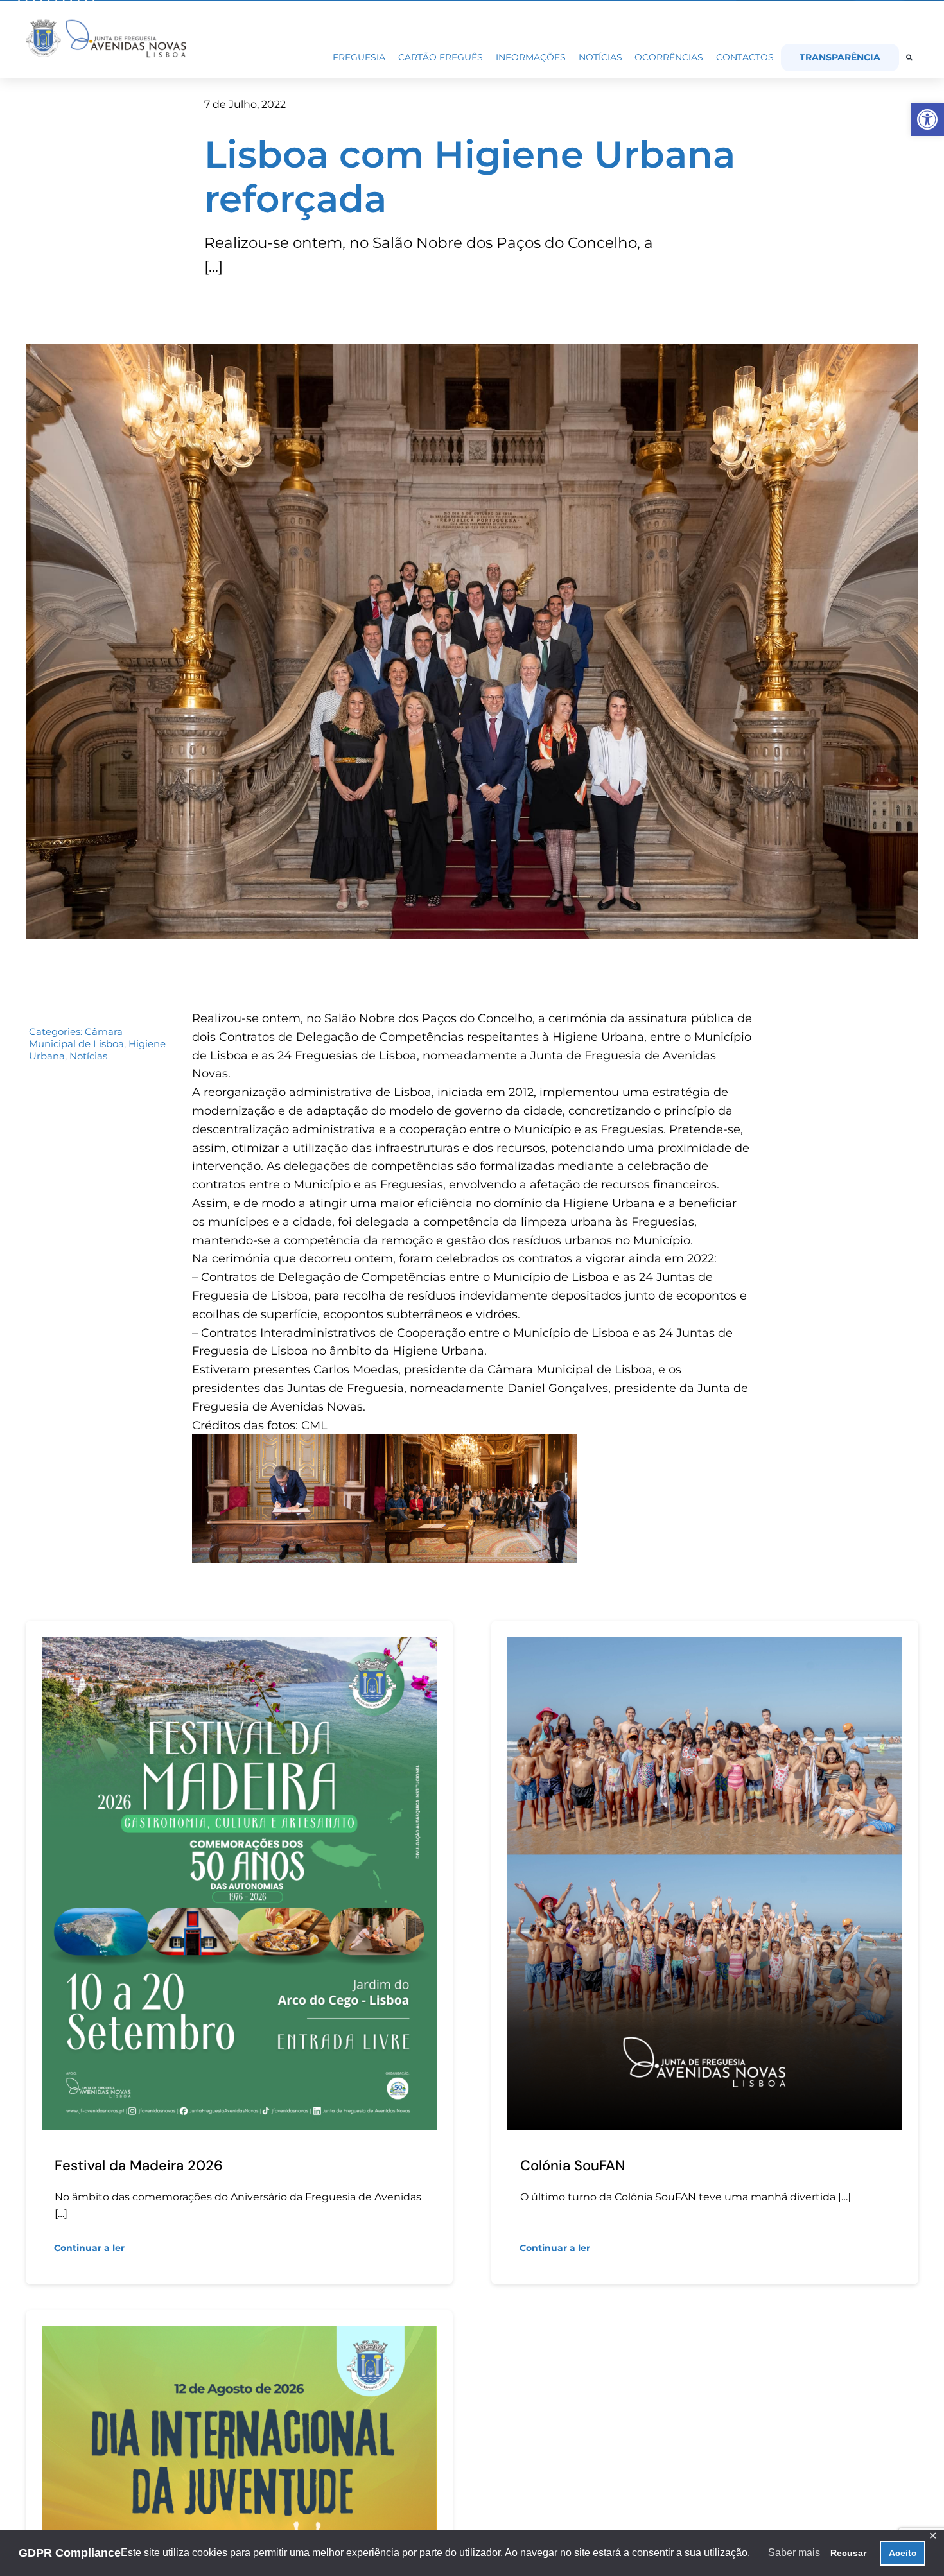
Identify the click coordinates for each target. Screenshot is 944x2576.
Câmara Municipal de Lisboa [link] (76, 1038)
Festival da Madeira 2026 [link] (139, 2165)
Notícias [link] (88, 1056)
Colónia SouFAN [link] (573, 2165)
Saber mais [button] (794, 2553)
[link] (927, 119)
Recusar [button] (848, 2553)
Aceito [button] (903, 2553)
